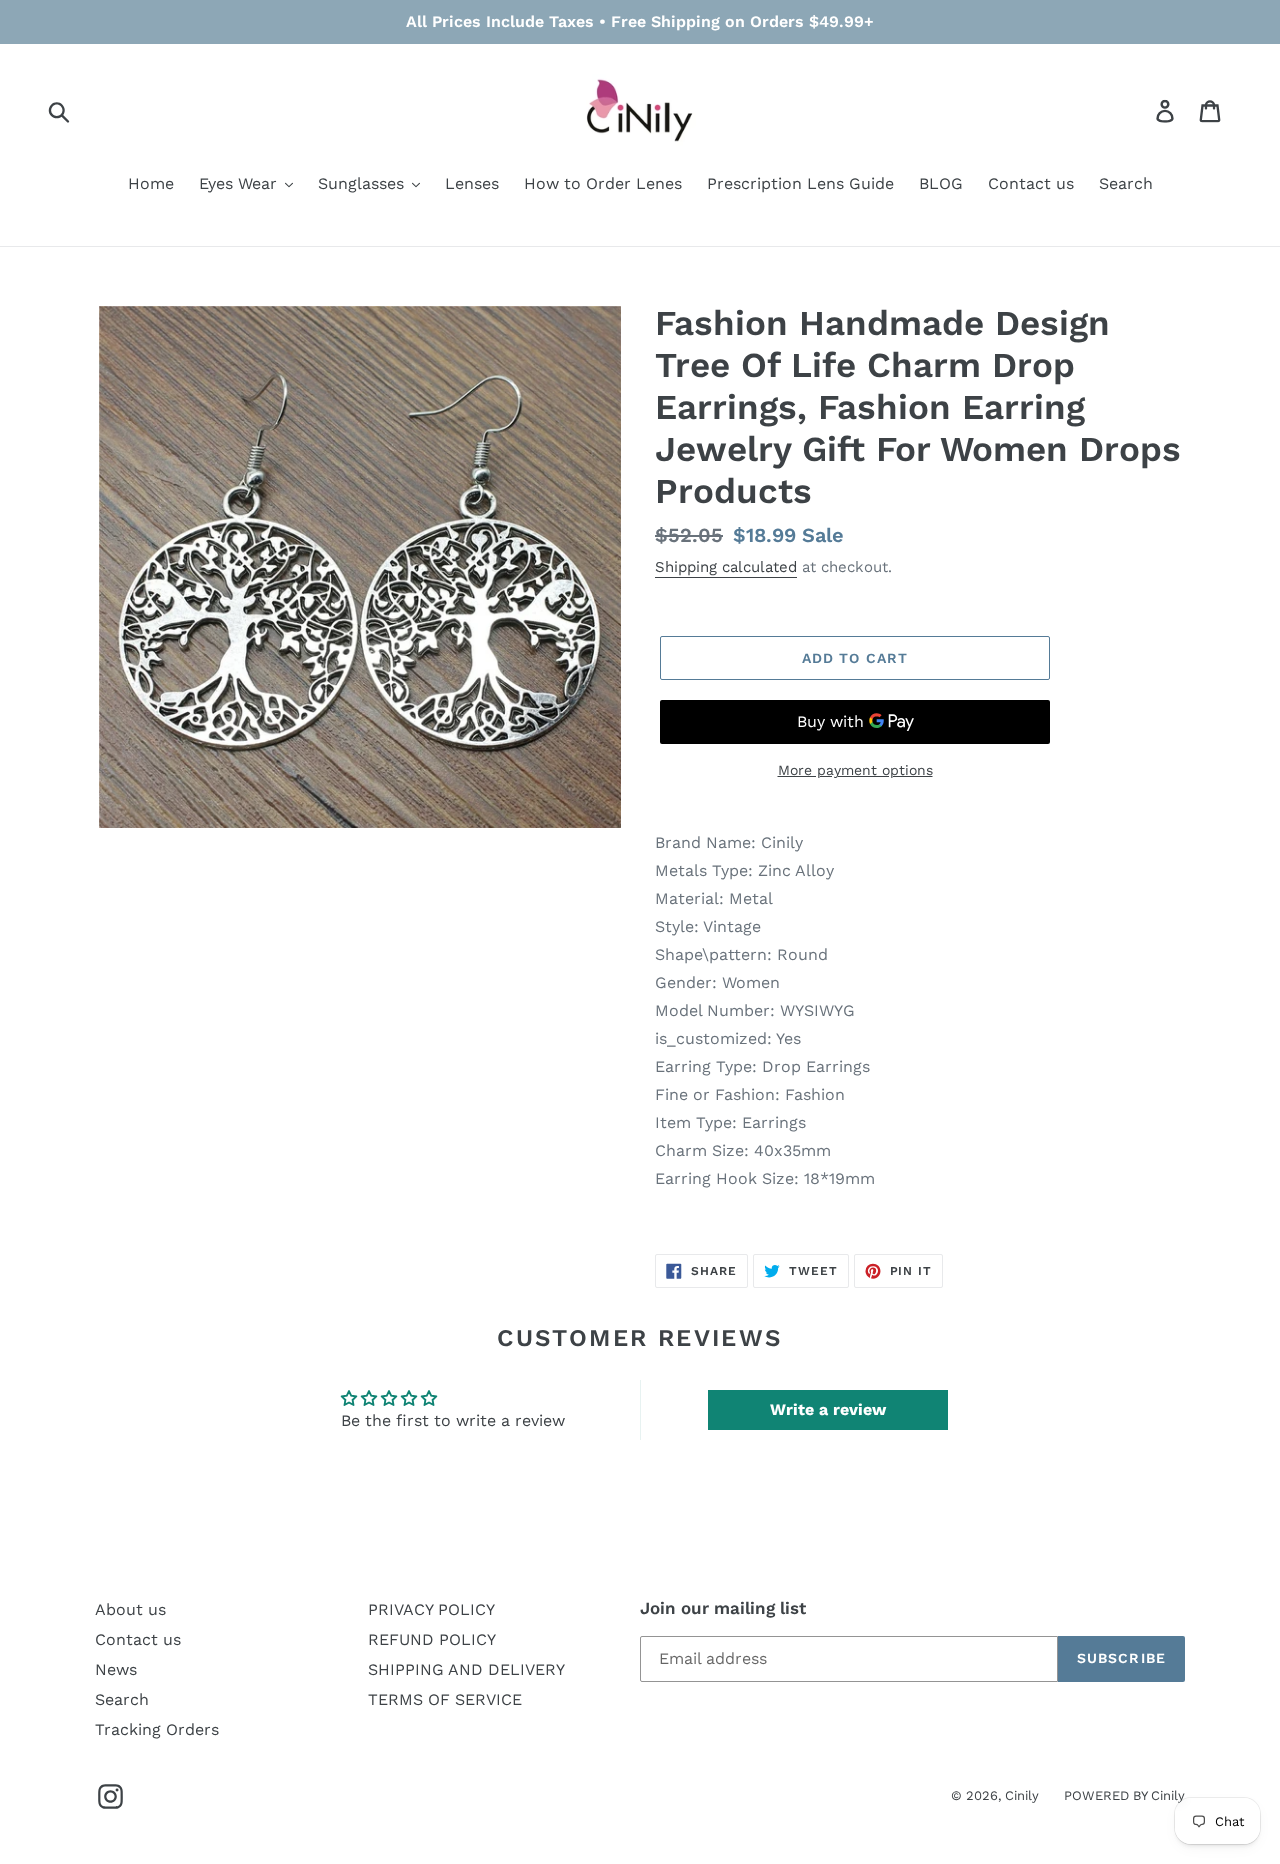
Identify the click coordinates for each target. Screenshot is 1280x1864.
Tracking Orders (157, 1729)
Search (122, 1699)
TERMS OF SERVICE (445, 1699)
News (116, 1669)
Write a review (828, 1409)
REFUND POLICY (432, 1639)
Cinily (1022, 1795)
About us (130, 1609)
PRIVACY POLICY (431, 1609)
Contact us (138, 1639)
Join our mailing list (723, 1608)
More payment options (855, 770)
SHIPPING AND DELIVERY (466, 1669)
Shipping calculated (726, 567)
